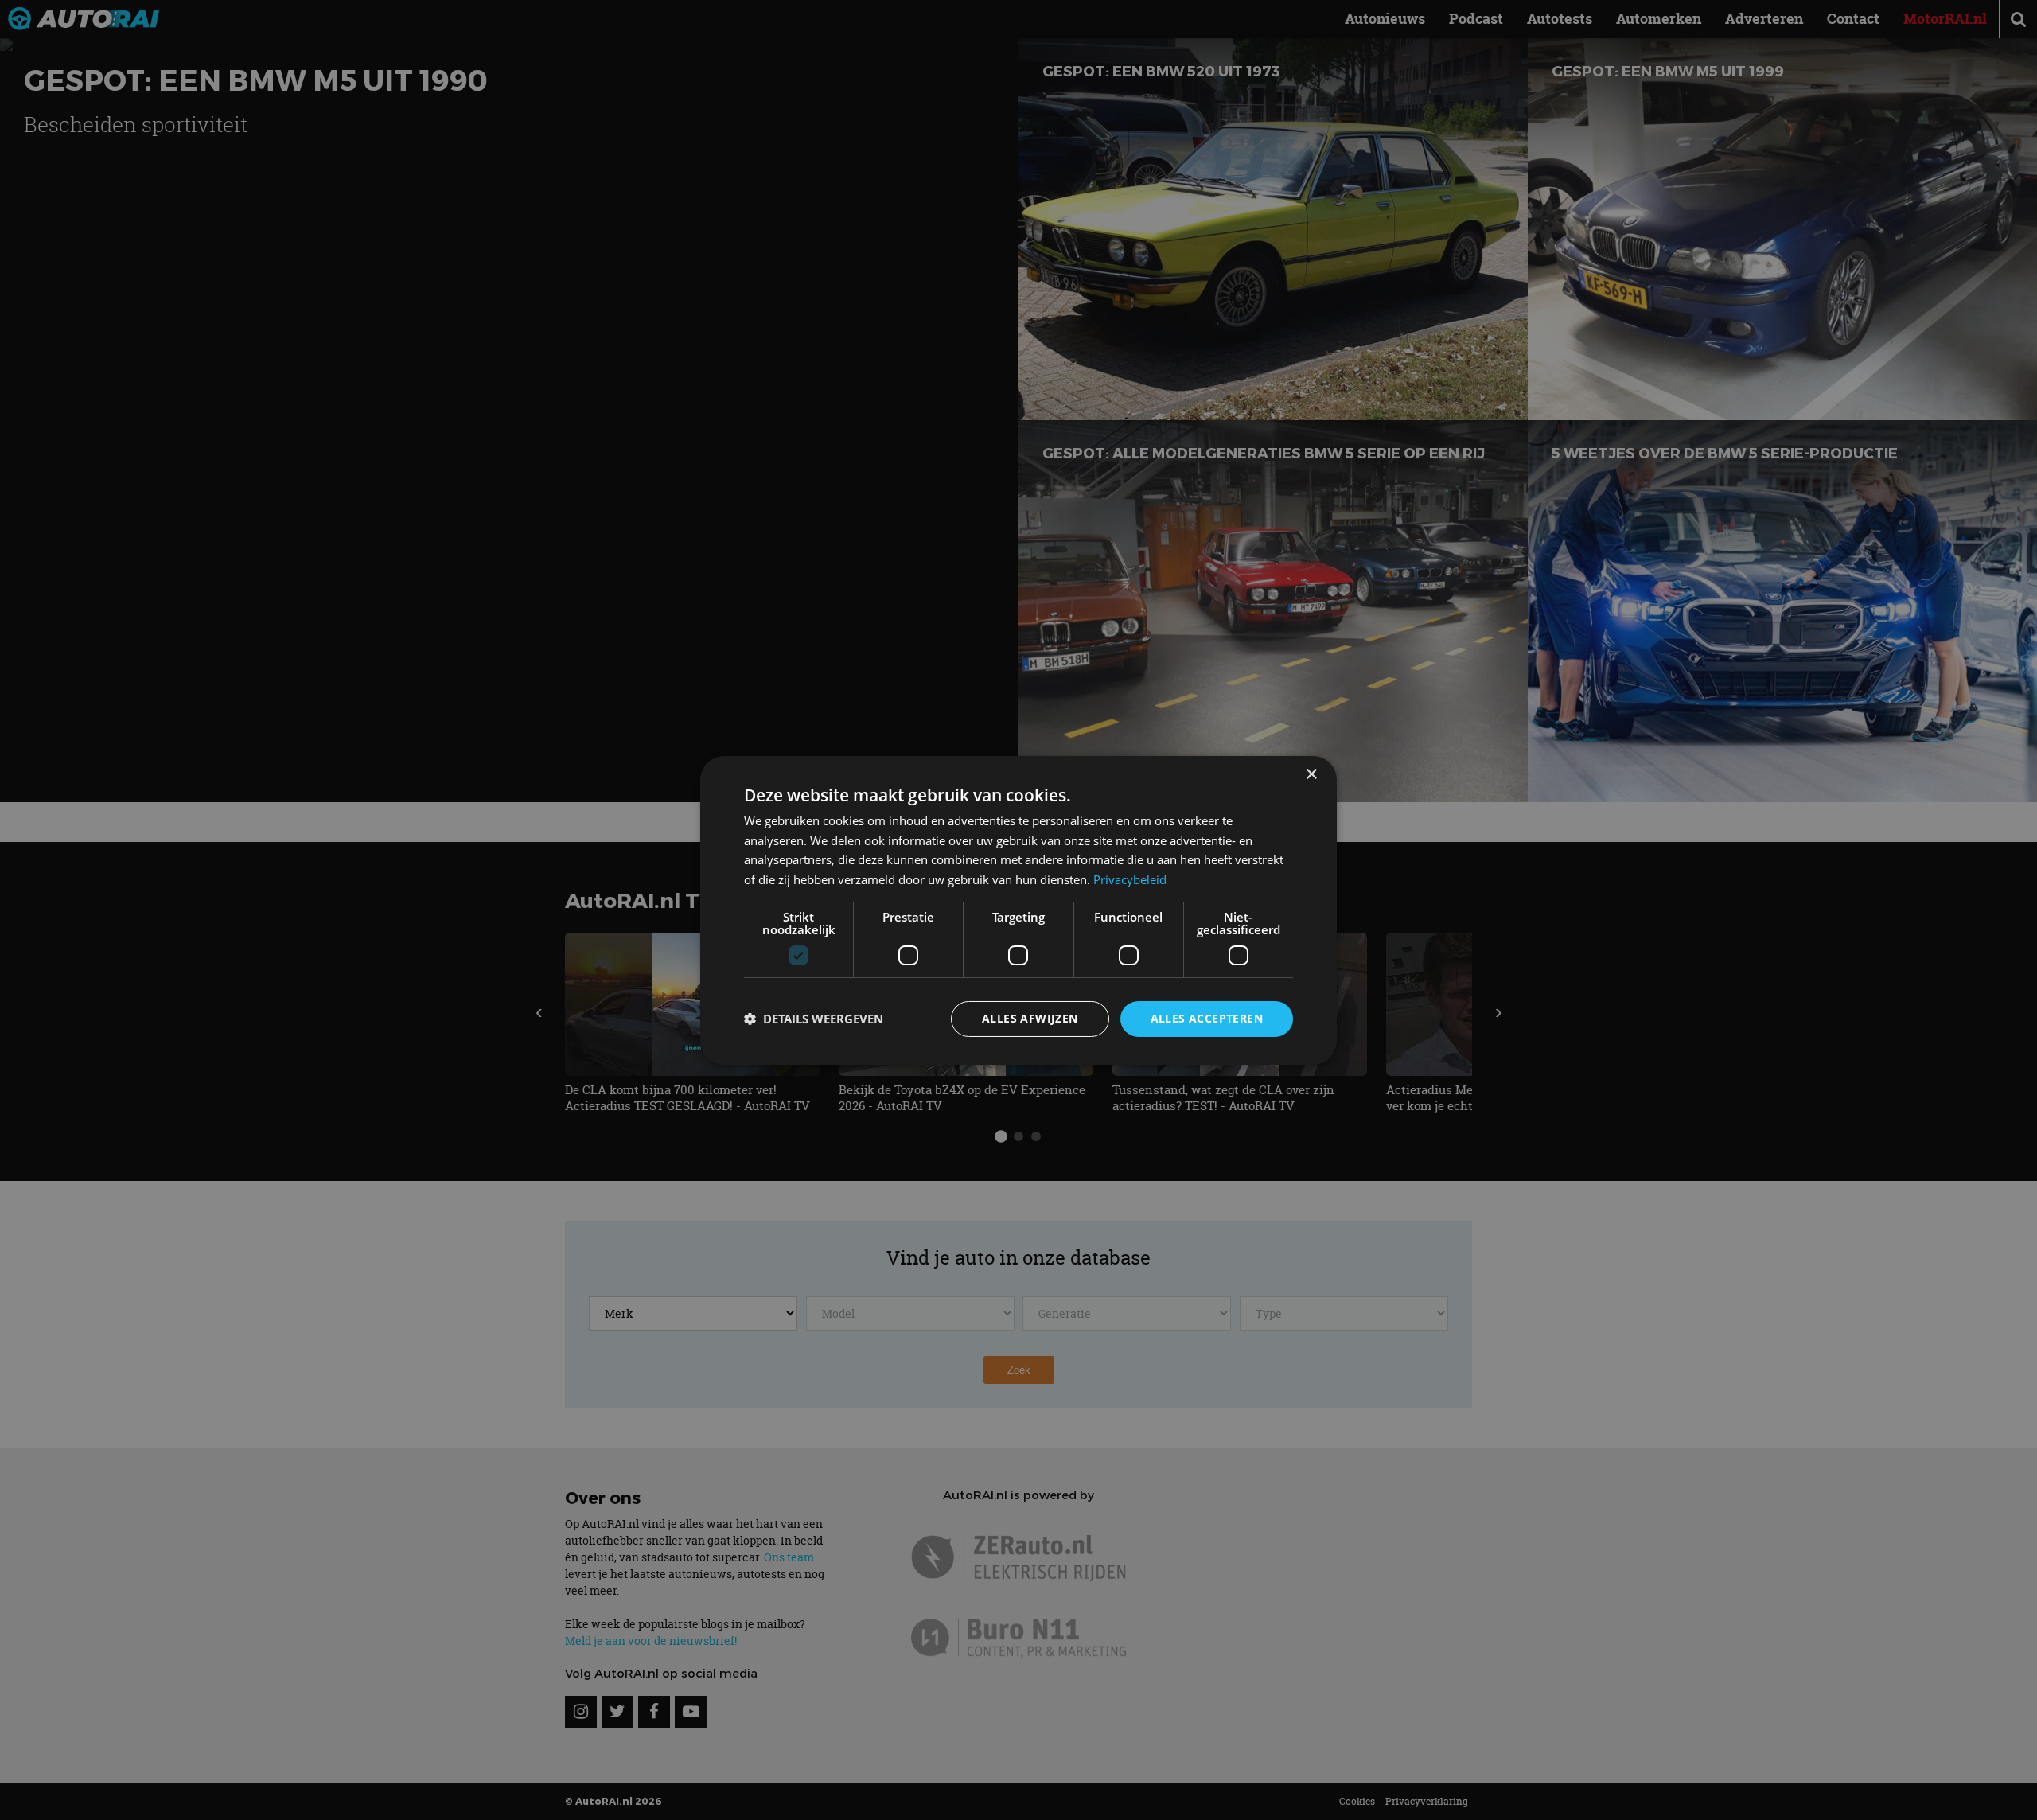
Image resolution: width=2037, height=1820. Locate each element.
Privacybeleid (1130, 879)
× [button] (1311, 774)
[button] (814, 1019)
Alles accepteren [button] (1207, 1018)
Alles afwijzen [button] (1030, 1018)
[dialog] (1018, 910)
